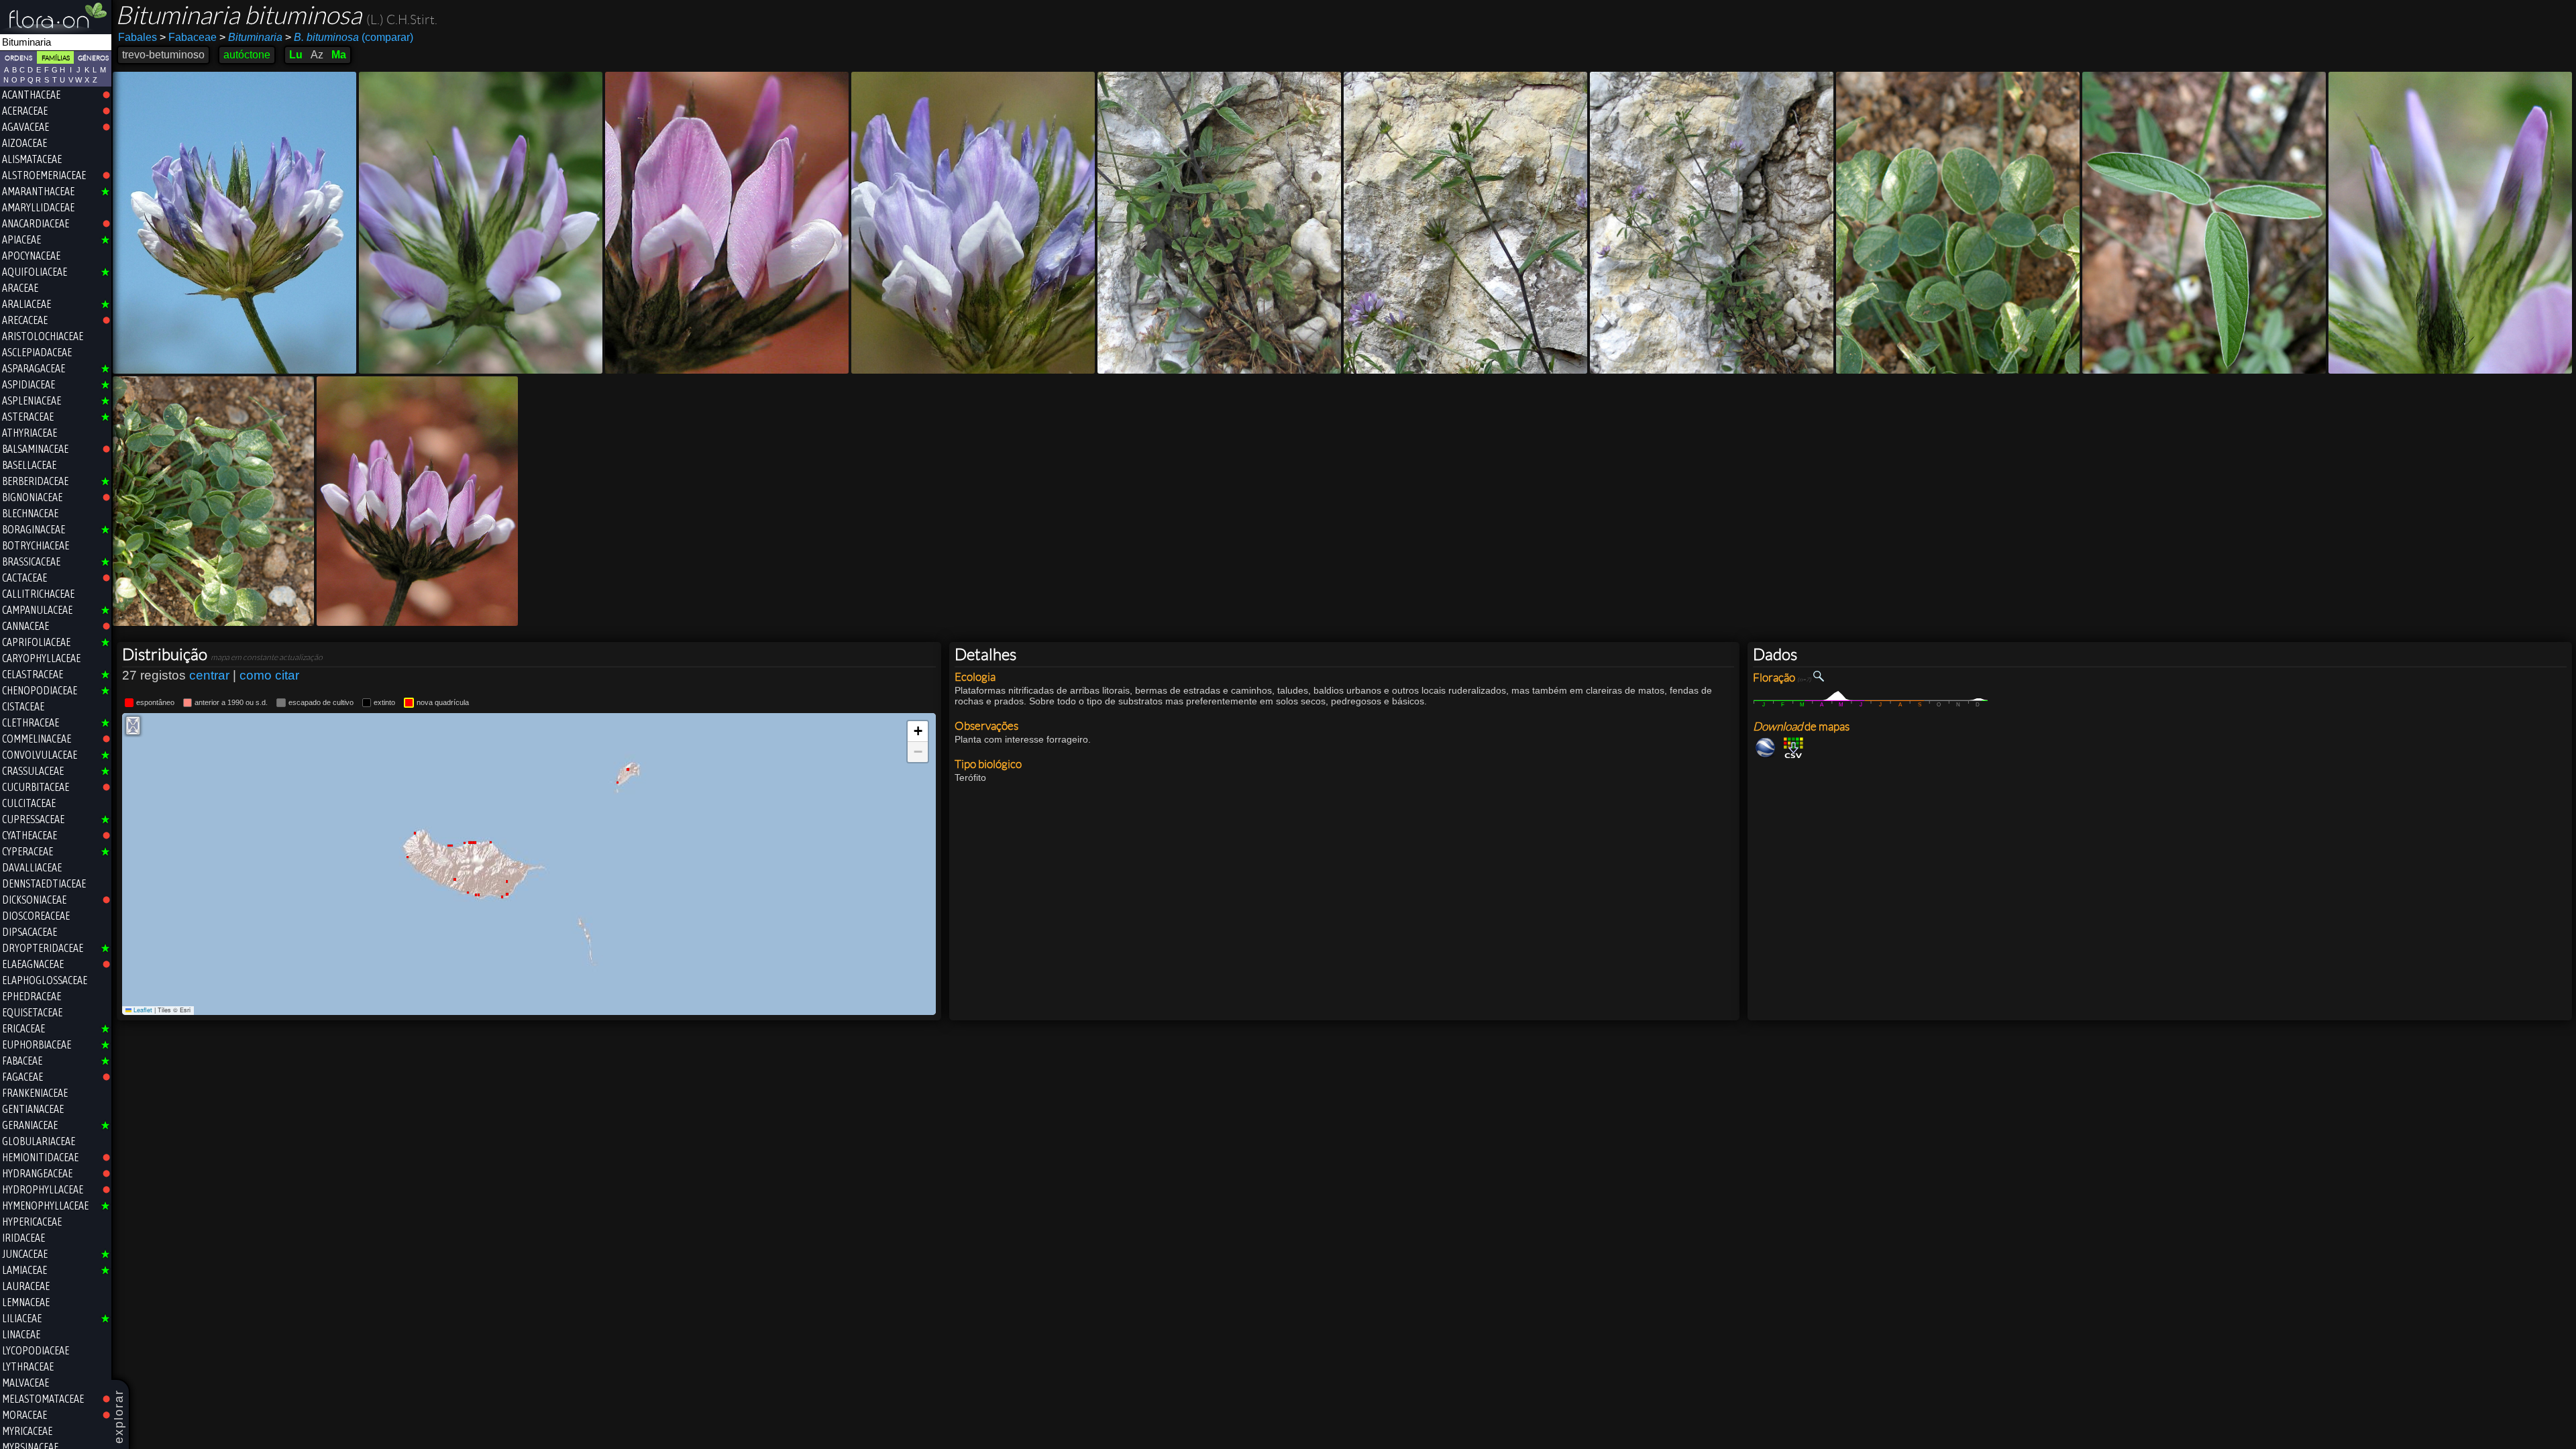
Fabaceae (188, 37)
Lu (296, 55)
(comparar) (349, 37)
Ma (339, 55)
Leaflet (142, 1010)
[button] (918, 732)
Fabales (138, 37)
